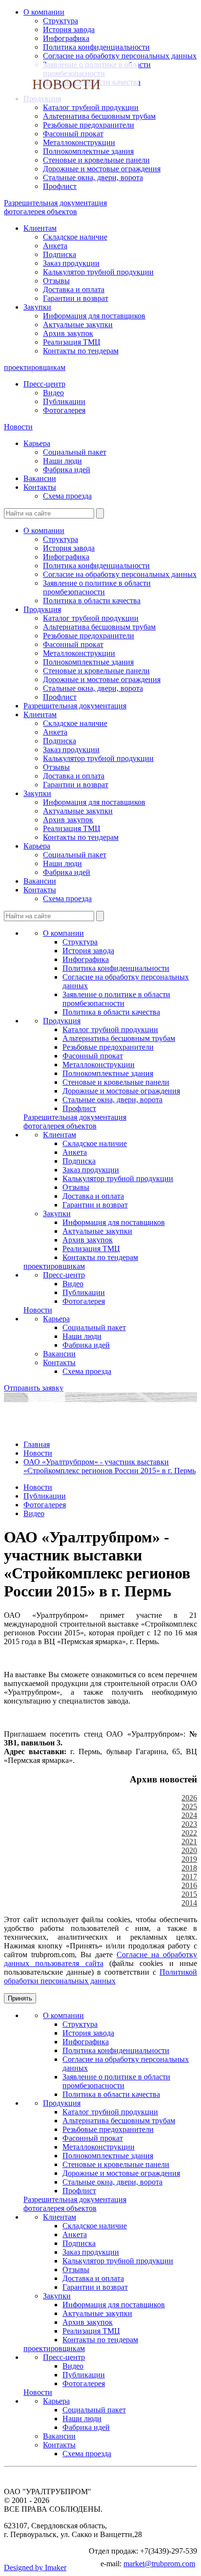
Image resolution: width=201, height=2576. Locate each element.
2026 (189, 1798)
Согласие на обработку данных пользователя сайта (100, 1959)
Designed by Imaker (35, 2567)
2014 (189, 1903)
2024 (189, 1815)
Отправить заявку (34, 1388)
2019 (189, 1859)
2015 (189, 1894)
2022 (189, 1833)
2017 (189, 1877)
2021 (189, 1842)
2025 (189, 1807)
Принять (20, 1998)
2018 (189, 1868)
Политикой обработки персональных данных (100, 1976)
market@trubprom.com (159, 2564)
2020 (189, 1850)
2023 (189, 1824)
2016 (189, 1885)
